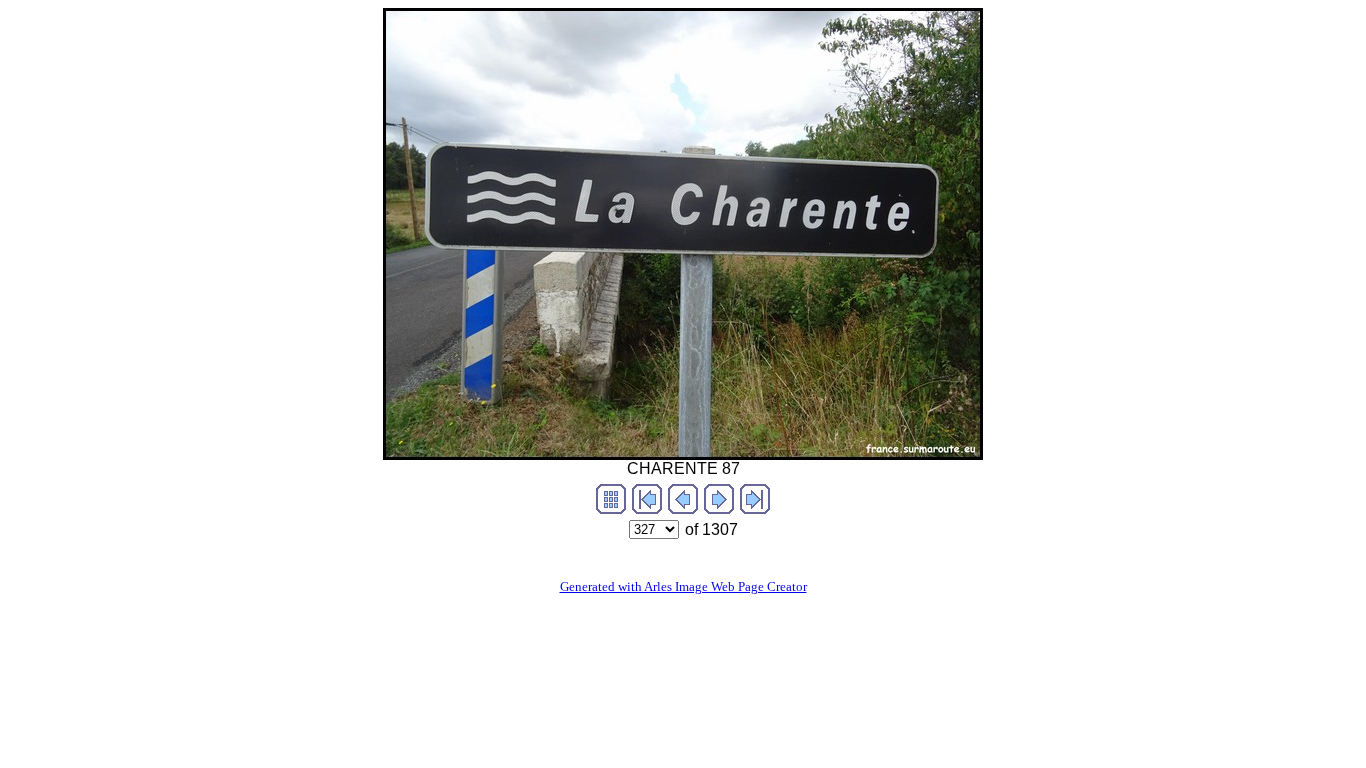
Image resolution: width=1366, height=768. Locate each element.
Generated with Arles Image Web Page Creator (683, 586)
